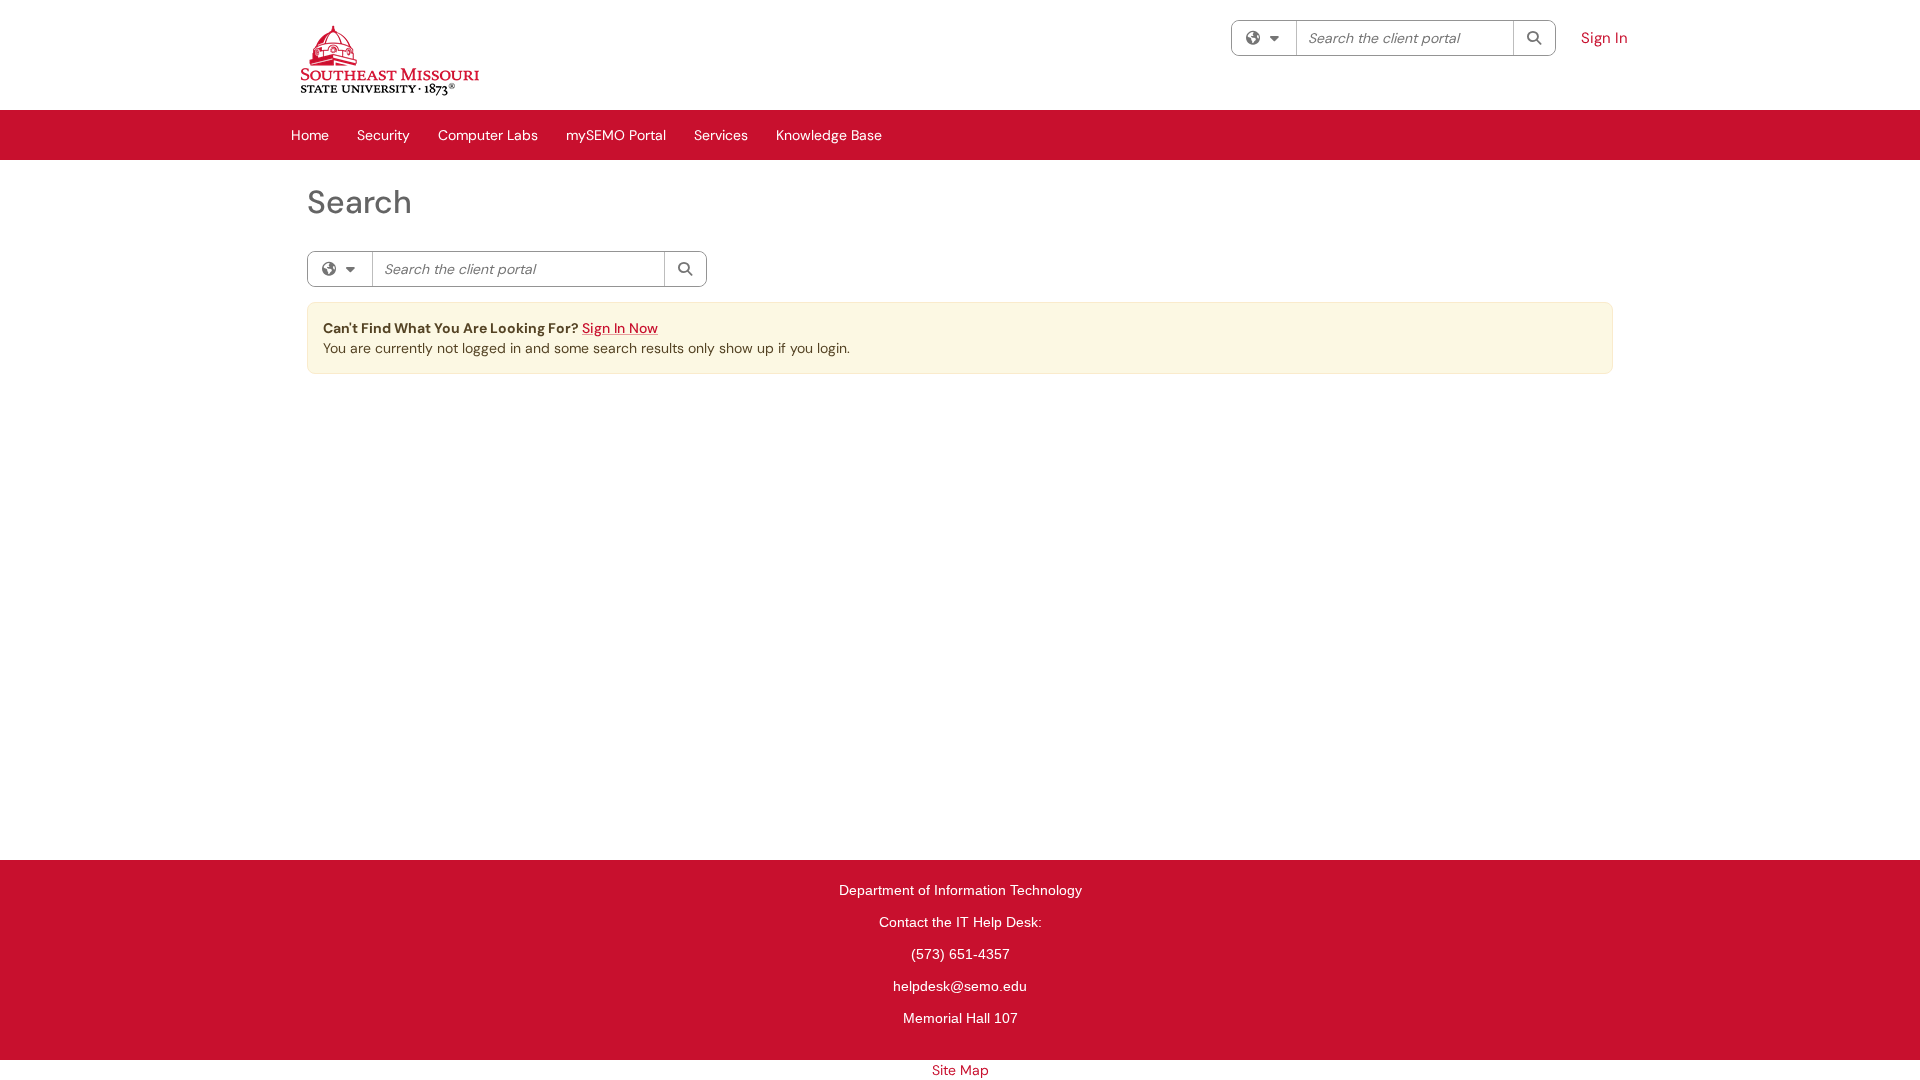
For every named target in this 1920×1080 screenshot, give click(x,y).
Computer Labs (488, 135)
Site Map (960, 1070)
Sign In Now (620, 328)
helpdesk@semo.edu (960, 986)
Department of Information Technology (960, 890)
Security (383, 135)
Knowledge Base (829, 135)
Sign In (1604, 38)
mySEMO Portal (616, 135)
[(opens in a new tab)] (390, 60)
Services (721, 135)
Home (310, 135)
